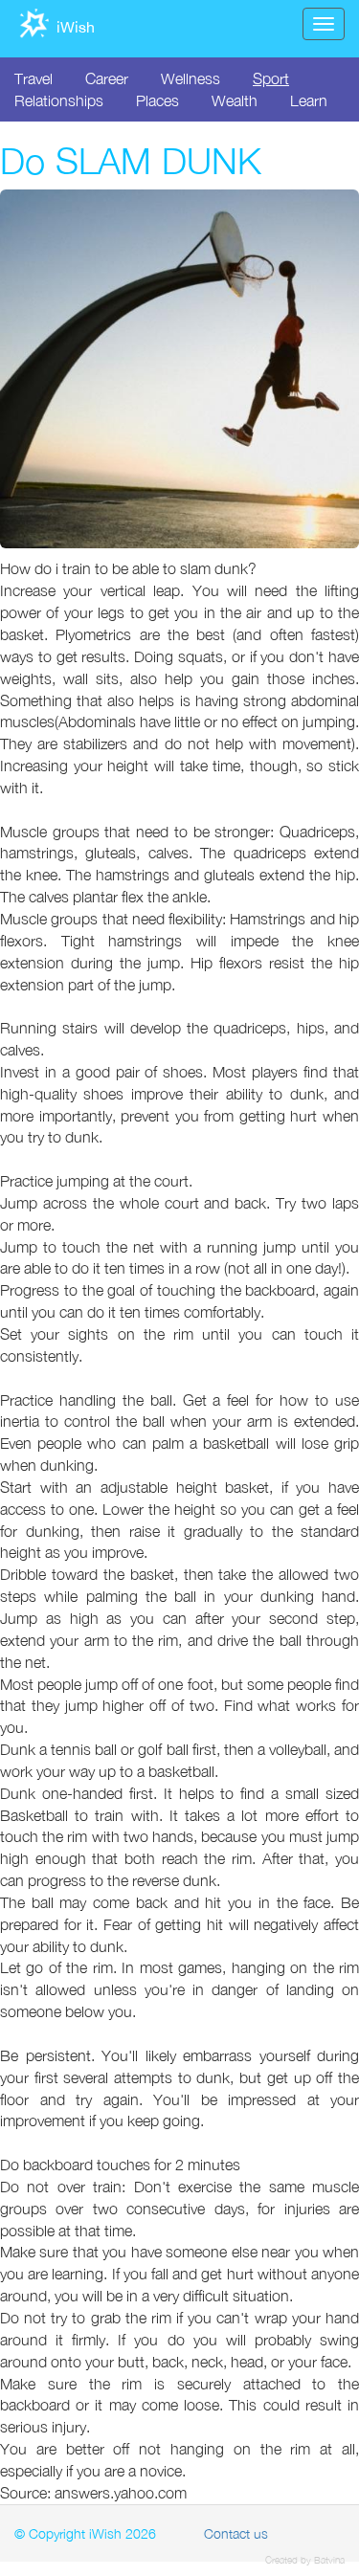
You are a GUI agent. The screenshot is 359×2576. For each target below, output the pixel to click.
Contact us (236, 2533)
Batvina (329, 2560)
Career (107, 78)
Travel (34, 78)
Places (157, 100)
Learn (309, 100)
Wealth (235, 100)
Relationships (59, 100)
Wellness (191, 78)
